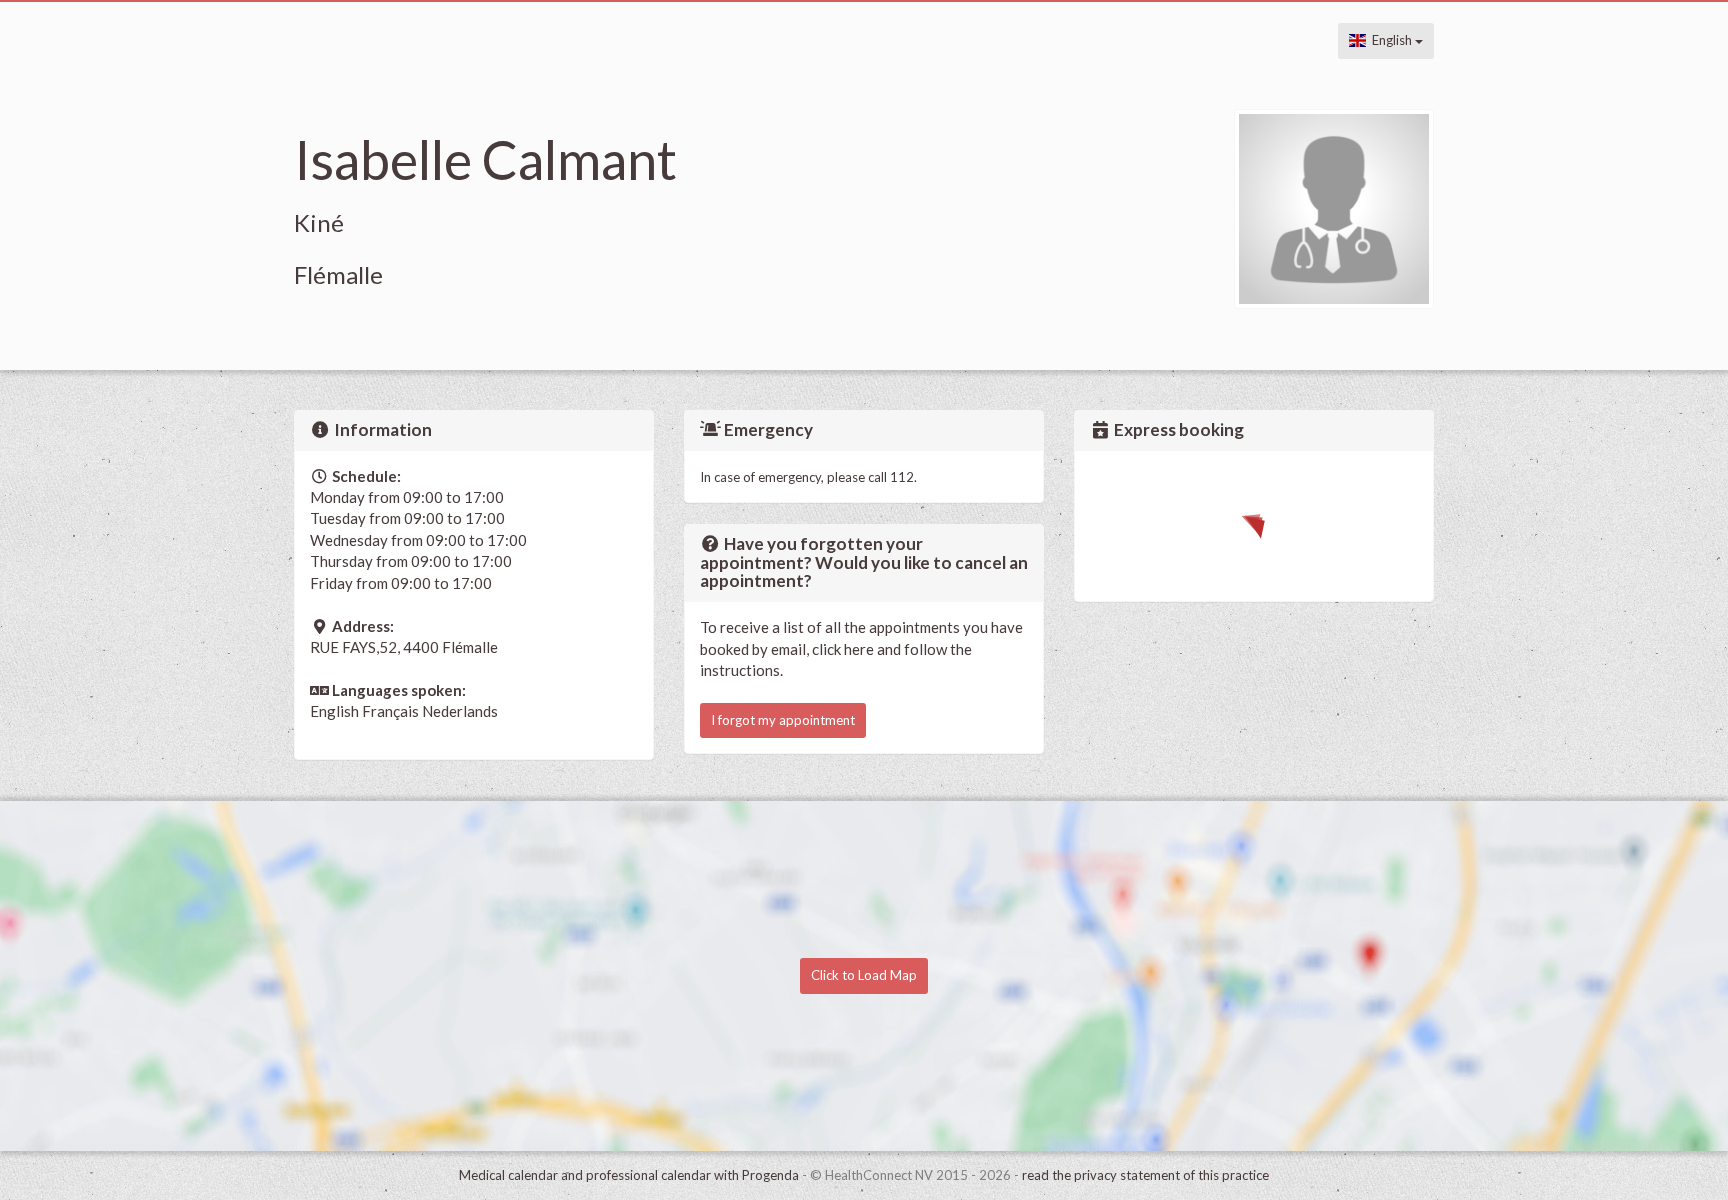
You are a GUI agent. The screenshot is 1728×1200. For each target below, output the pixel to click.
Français (390, 711)
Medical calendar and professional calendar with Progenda (629, 1175)
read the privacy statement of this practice (1145, 1175)
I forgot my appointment (783, 720)
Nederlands (460, 711)
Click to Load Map (864, 975)
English (1390, 40)
